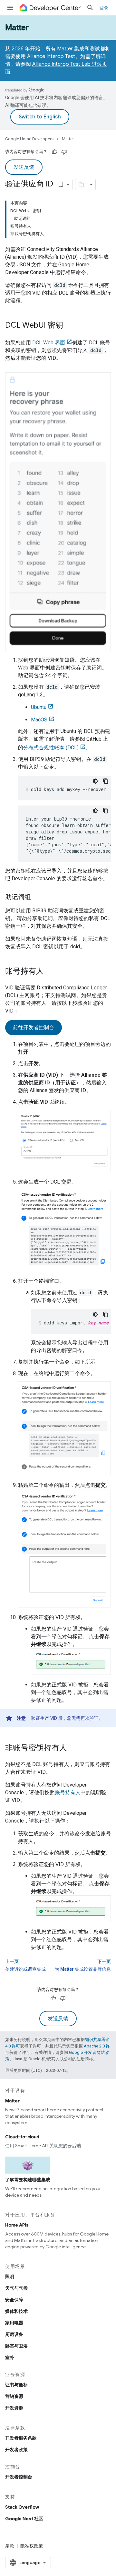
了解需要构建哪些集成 (28, 2180)
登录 (104, 8)
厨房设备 (14, 2334)
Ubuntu (39, 707)
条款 (10, 2546)
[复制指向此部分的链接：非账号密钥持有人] (73, 1748)
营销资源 (14, 2396)
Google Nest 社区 (24, 2519)
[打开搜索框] (90, 8)
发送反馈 (24, 167)
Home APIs (17, 2225)
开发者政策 (16, 2450)
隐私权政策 (32, 2546)
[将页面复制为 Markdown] (81, 185)
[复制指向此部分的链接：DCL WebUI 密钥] (70, 326)
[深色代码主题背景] (95, 781)
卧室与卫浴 (16, 2346)
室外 (10, 2357)
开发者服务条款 (21, 2438)
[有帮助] (54, 152)
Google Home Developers (29, 139)
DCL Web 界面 (49, 343)
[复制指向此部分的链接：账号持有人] (50, 972)
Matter (17, 28)
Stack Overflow (22, 2507)
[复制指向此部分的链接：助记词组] (37, 898)
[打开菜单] (10, 8)
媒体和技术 (16, 2311)
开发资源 (14, 2408)
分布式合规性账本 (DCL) (51, 748)
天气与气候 (16, 2288)
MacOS (39, 720)
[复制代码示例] (106, 781)
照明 (10, 2277)
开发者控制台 (19, 2477)
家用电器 (14, 2323)
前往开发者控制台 (34, 1028)
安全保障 (14, 2300)
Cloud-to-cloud (22, 2137)
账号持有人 (68, 1792)
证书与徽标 (16, 2385)
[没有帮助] (64, 152)
